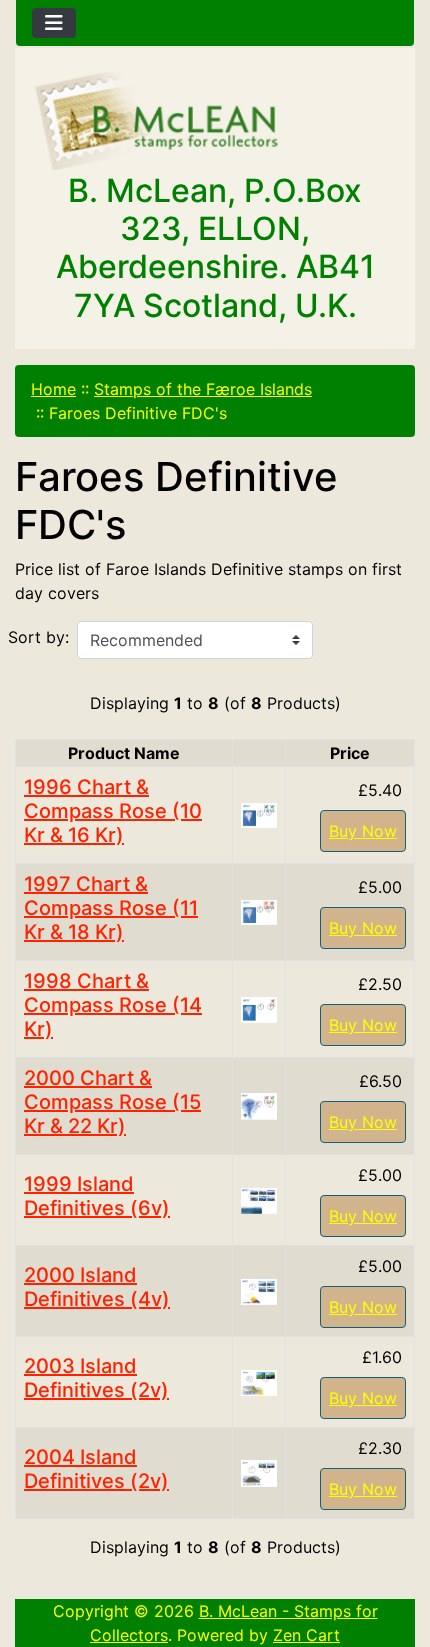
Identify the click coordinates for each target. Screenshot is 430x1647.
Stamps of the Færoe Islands (203, 389)
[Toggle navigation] (54, 23)
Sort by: (38, 637)
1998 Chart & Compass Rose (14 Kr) (113, 1005)
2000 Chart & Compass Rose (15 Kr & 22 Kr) (112, 1102)
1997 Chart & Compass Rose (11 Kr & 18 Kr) (111, 908)
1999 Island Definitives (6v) (97, 1196)
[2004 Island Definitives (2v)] (259, 1472)
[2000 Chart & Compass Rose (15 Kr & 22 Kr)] (259, 1105)
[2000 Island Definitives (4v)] (259, 1290)
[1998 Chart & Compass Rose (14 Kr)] (259, 1008)
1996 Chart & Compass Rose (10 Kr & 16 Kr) (113, 811)
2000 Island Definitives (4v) (97, 1287)
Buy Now (363, 831)
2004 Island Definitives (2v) (96, 1469)
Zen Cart (306, 1635)
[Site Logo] (215, 122)
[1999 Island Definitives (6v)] (259, 1199)
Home (53, 389)
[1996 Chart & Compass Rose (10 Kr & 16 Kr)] (259, 814)
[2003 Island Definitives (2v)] (259, 1381)
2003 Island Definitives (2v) (96, 1378)
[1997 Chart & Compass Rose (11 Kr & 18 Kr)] (259, 911)
